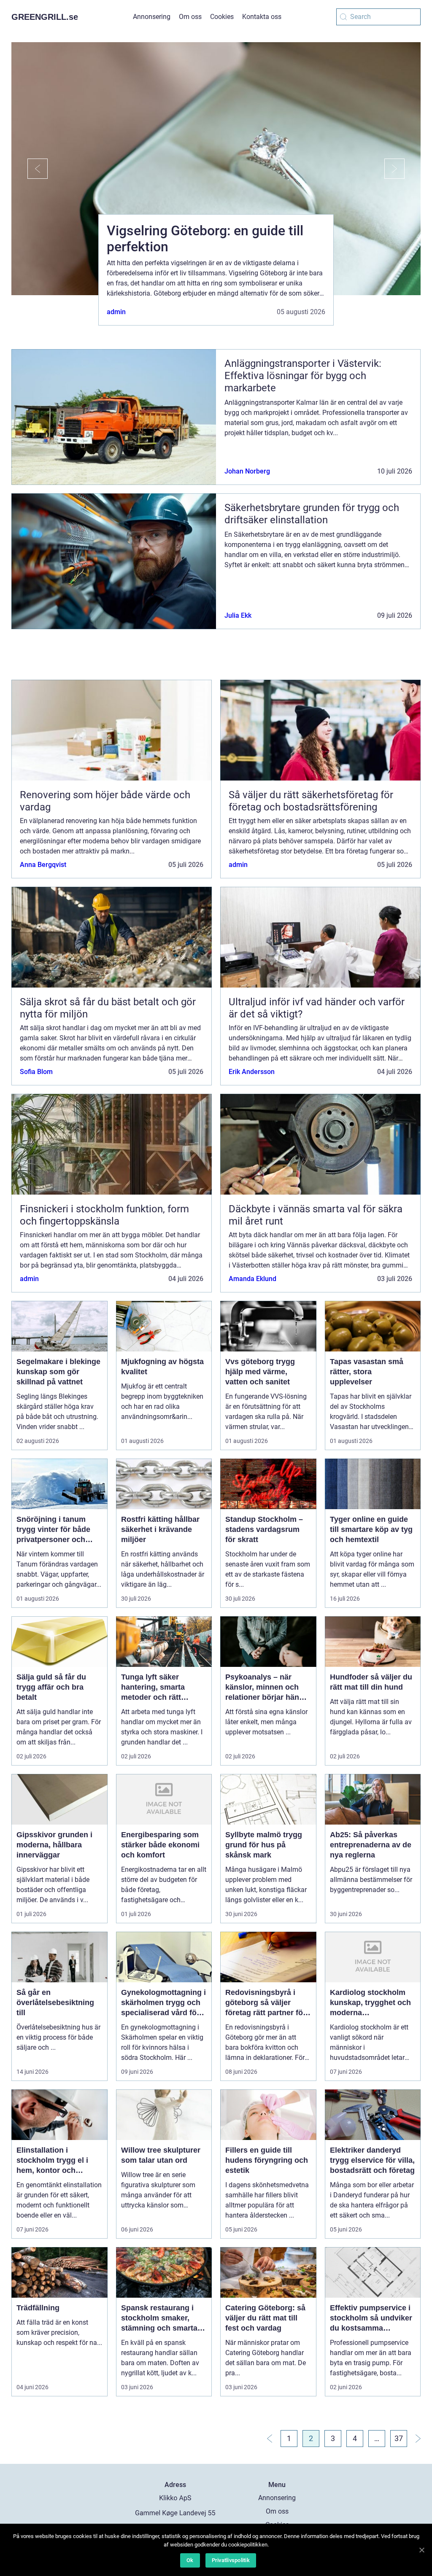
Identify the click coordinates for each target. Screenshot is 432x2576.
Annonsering (152, 17)
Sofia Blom (36, 1072)
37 (399, 2438)
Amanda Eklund (252, 1279)
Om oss (190, 17)
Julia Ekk (238, 615)
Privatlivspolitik (231, 2560)
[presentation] (30, 169)
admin (116, 312)
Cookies (222, 17)
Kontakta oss (262, 17)
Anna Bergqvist (43, 865)
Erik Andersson (252, 1072)
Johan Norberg (247, 471)
